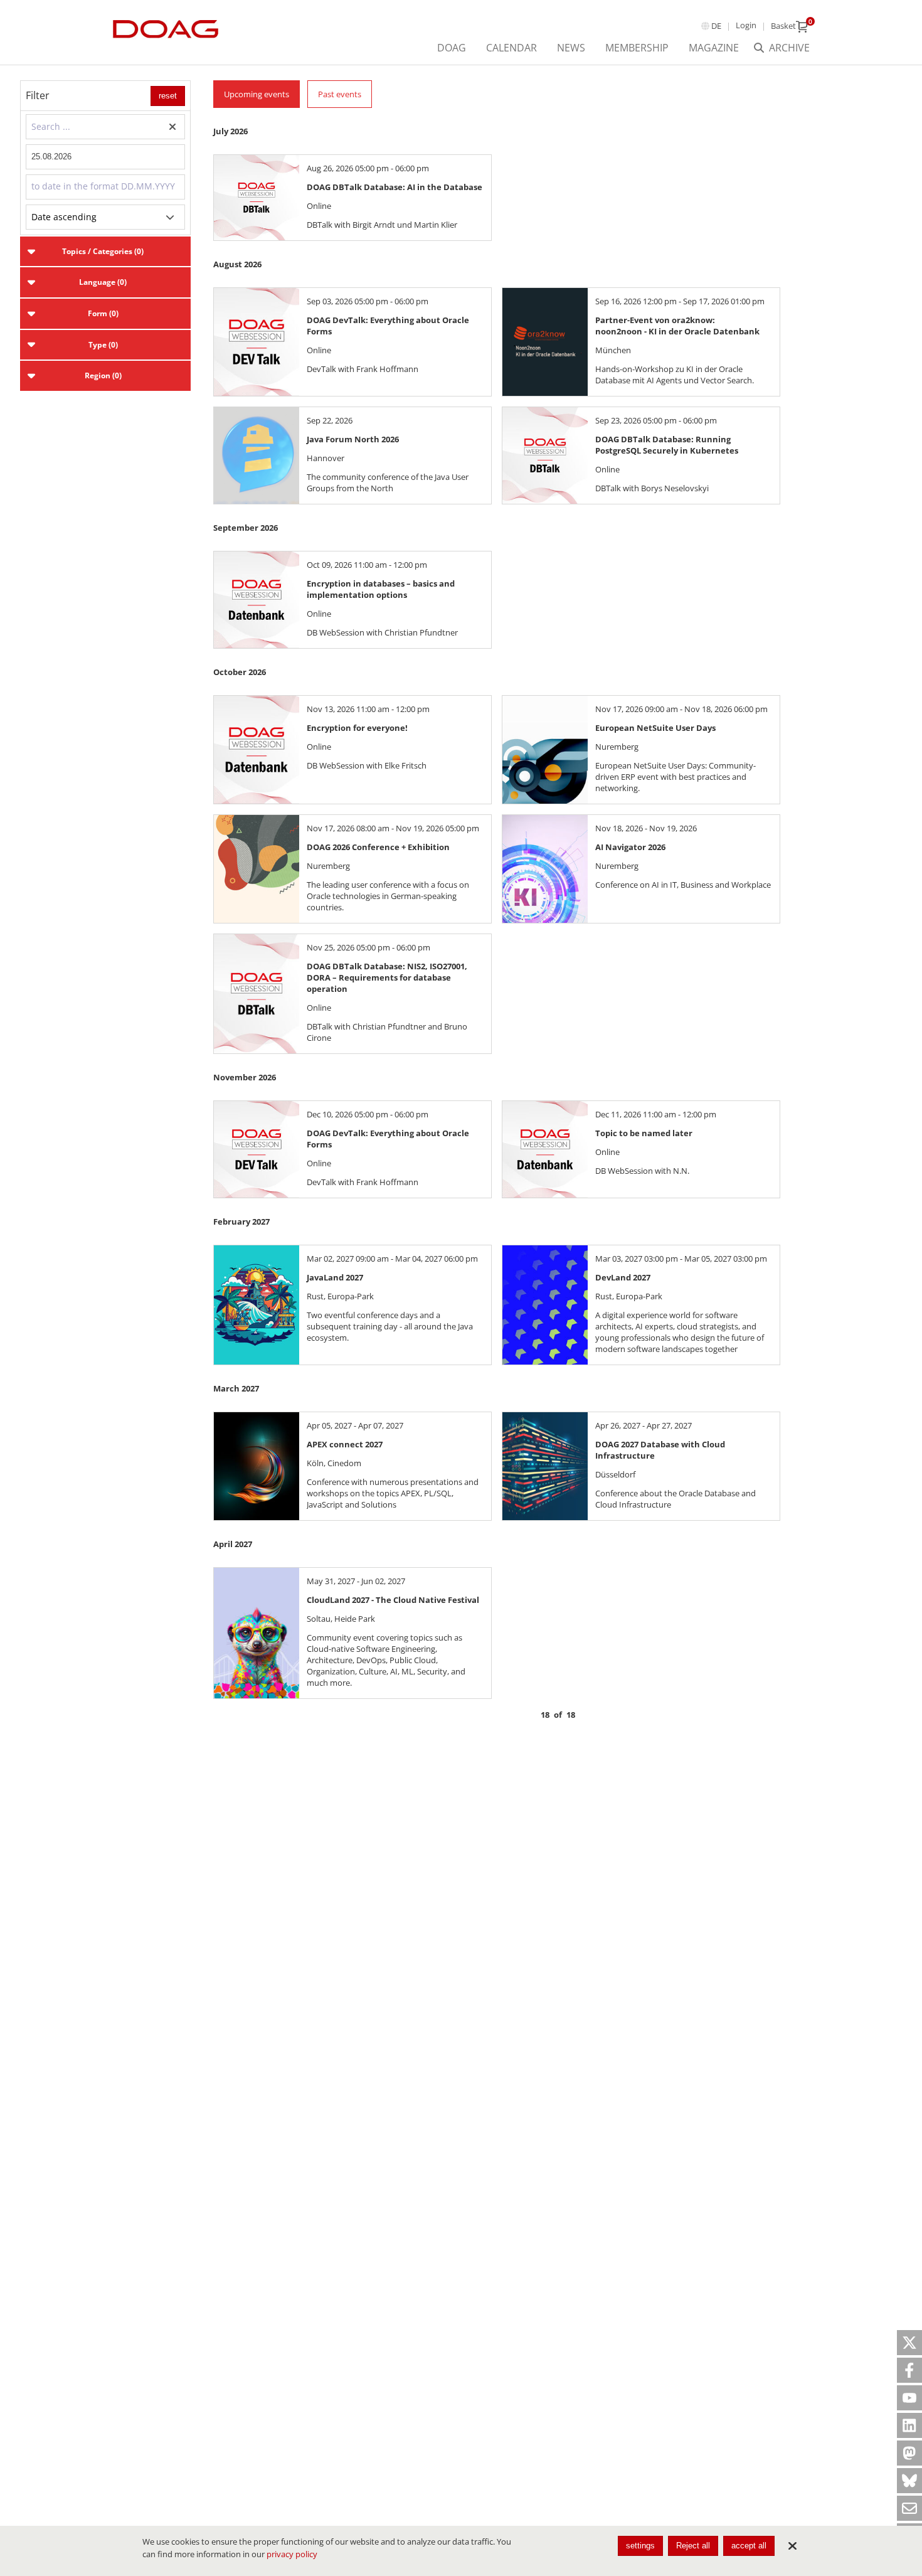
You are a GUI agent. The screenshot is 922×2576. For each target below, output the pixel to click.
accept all (749, 2546)
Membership (637, 48)
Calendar (511, 48)
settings (640, 2546)
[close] (792, 2546)
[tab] (105, 252)
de (716, 26)
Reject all (693, 2546)
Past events (340, 94)
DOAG (452, 48)
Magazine (714, 48)
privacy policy (292, 2554)
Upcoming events (257, 94)
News (571, 48)
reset (168, 96)
